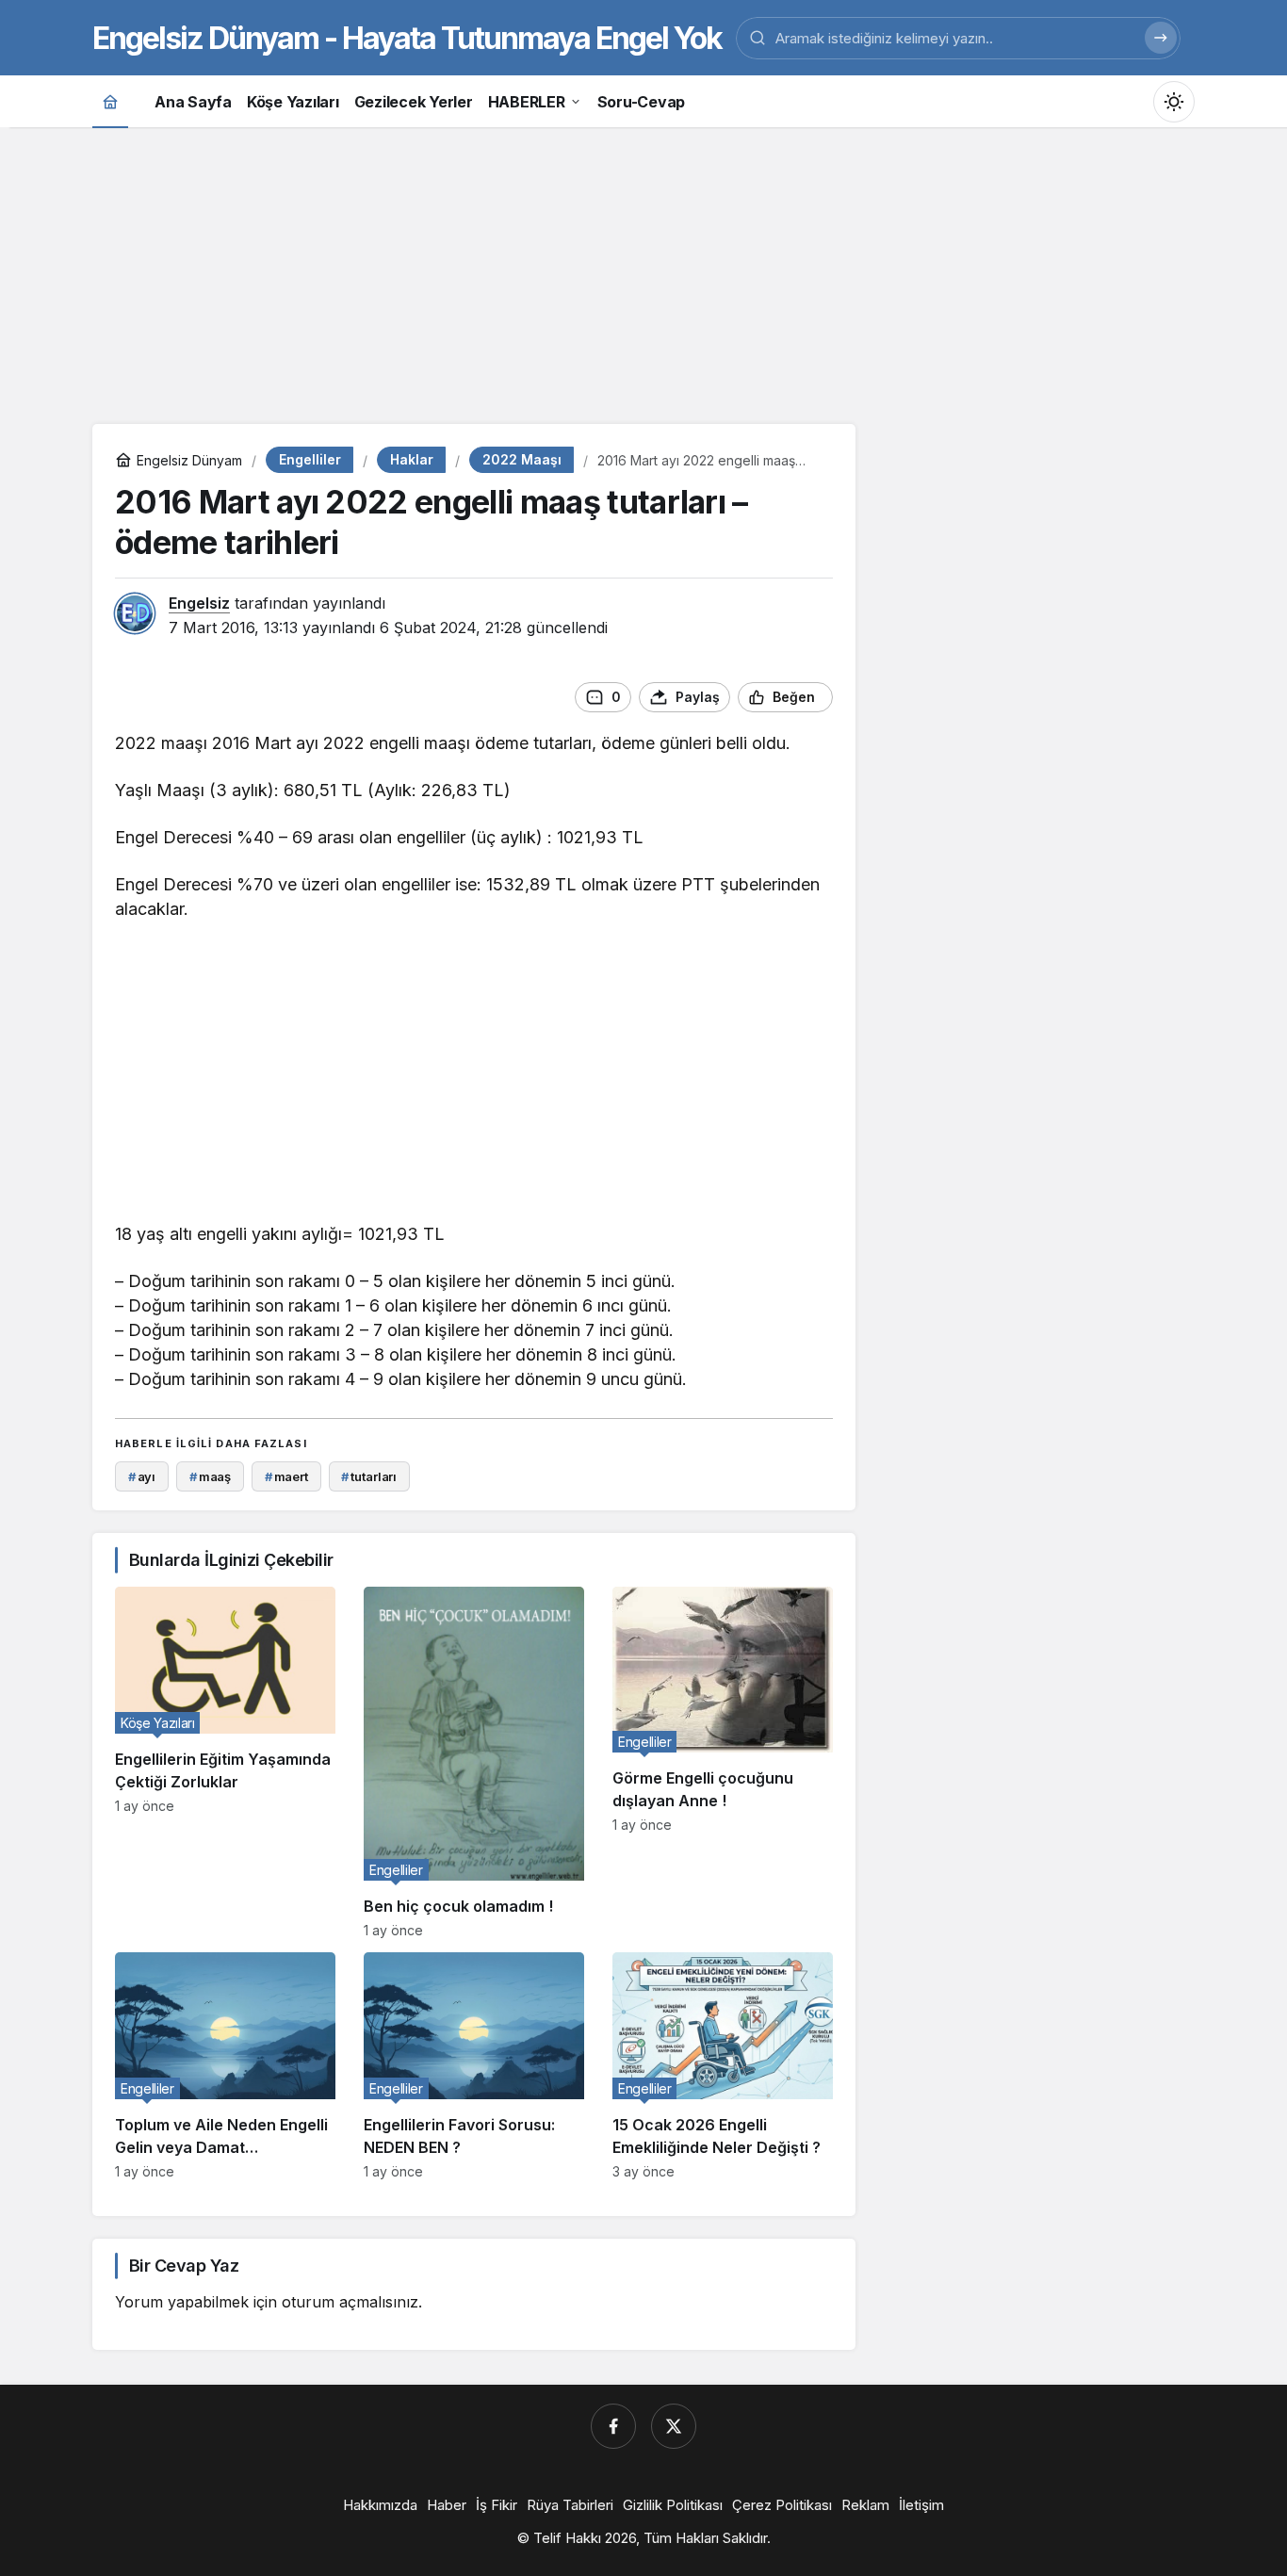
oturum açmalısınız (350, 2302)
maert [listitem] (286, 1476)
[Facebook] (613, 2426)
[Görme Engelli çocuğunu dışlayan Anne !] (723, 1762)
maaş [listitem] (210, 1476)
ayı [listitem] (142, 1476)
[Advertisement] (643, 273)
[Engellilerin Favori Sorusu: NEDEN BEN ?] (474, 2066)
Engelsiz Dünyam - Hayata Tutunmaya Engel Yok (407, 38)
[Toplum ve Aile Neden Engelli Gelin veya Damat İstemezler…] (225, 2066)
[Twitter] (674, 2426)
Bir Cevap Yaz (184, 2266)
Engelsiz (199, 603)
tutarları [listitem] (369, 1476)
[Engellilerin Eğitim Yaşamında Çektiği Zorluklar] (225, 1762)
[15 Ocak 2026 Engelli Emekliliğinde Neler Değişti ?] (723, 2066)
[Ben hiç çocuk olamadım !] (474, 1762)
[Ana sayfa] (110, 101)
